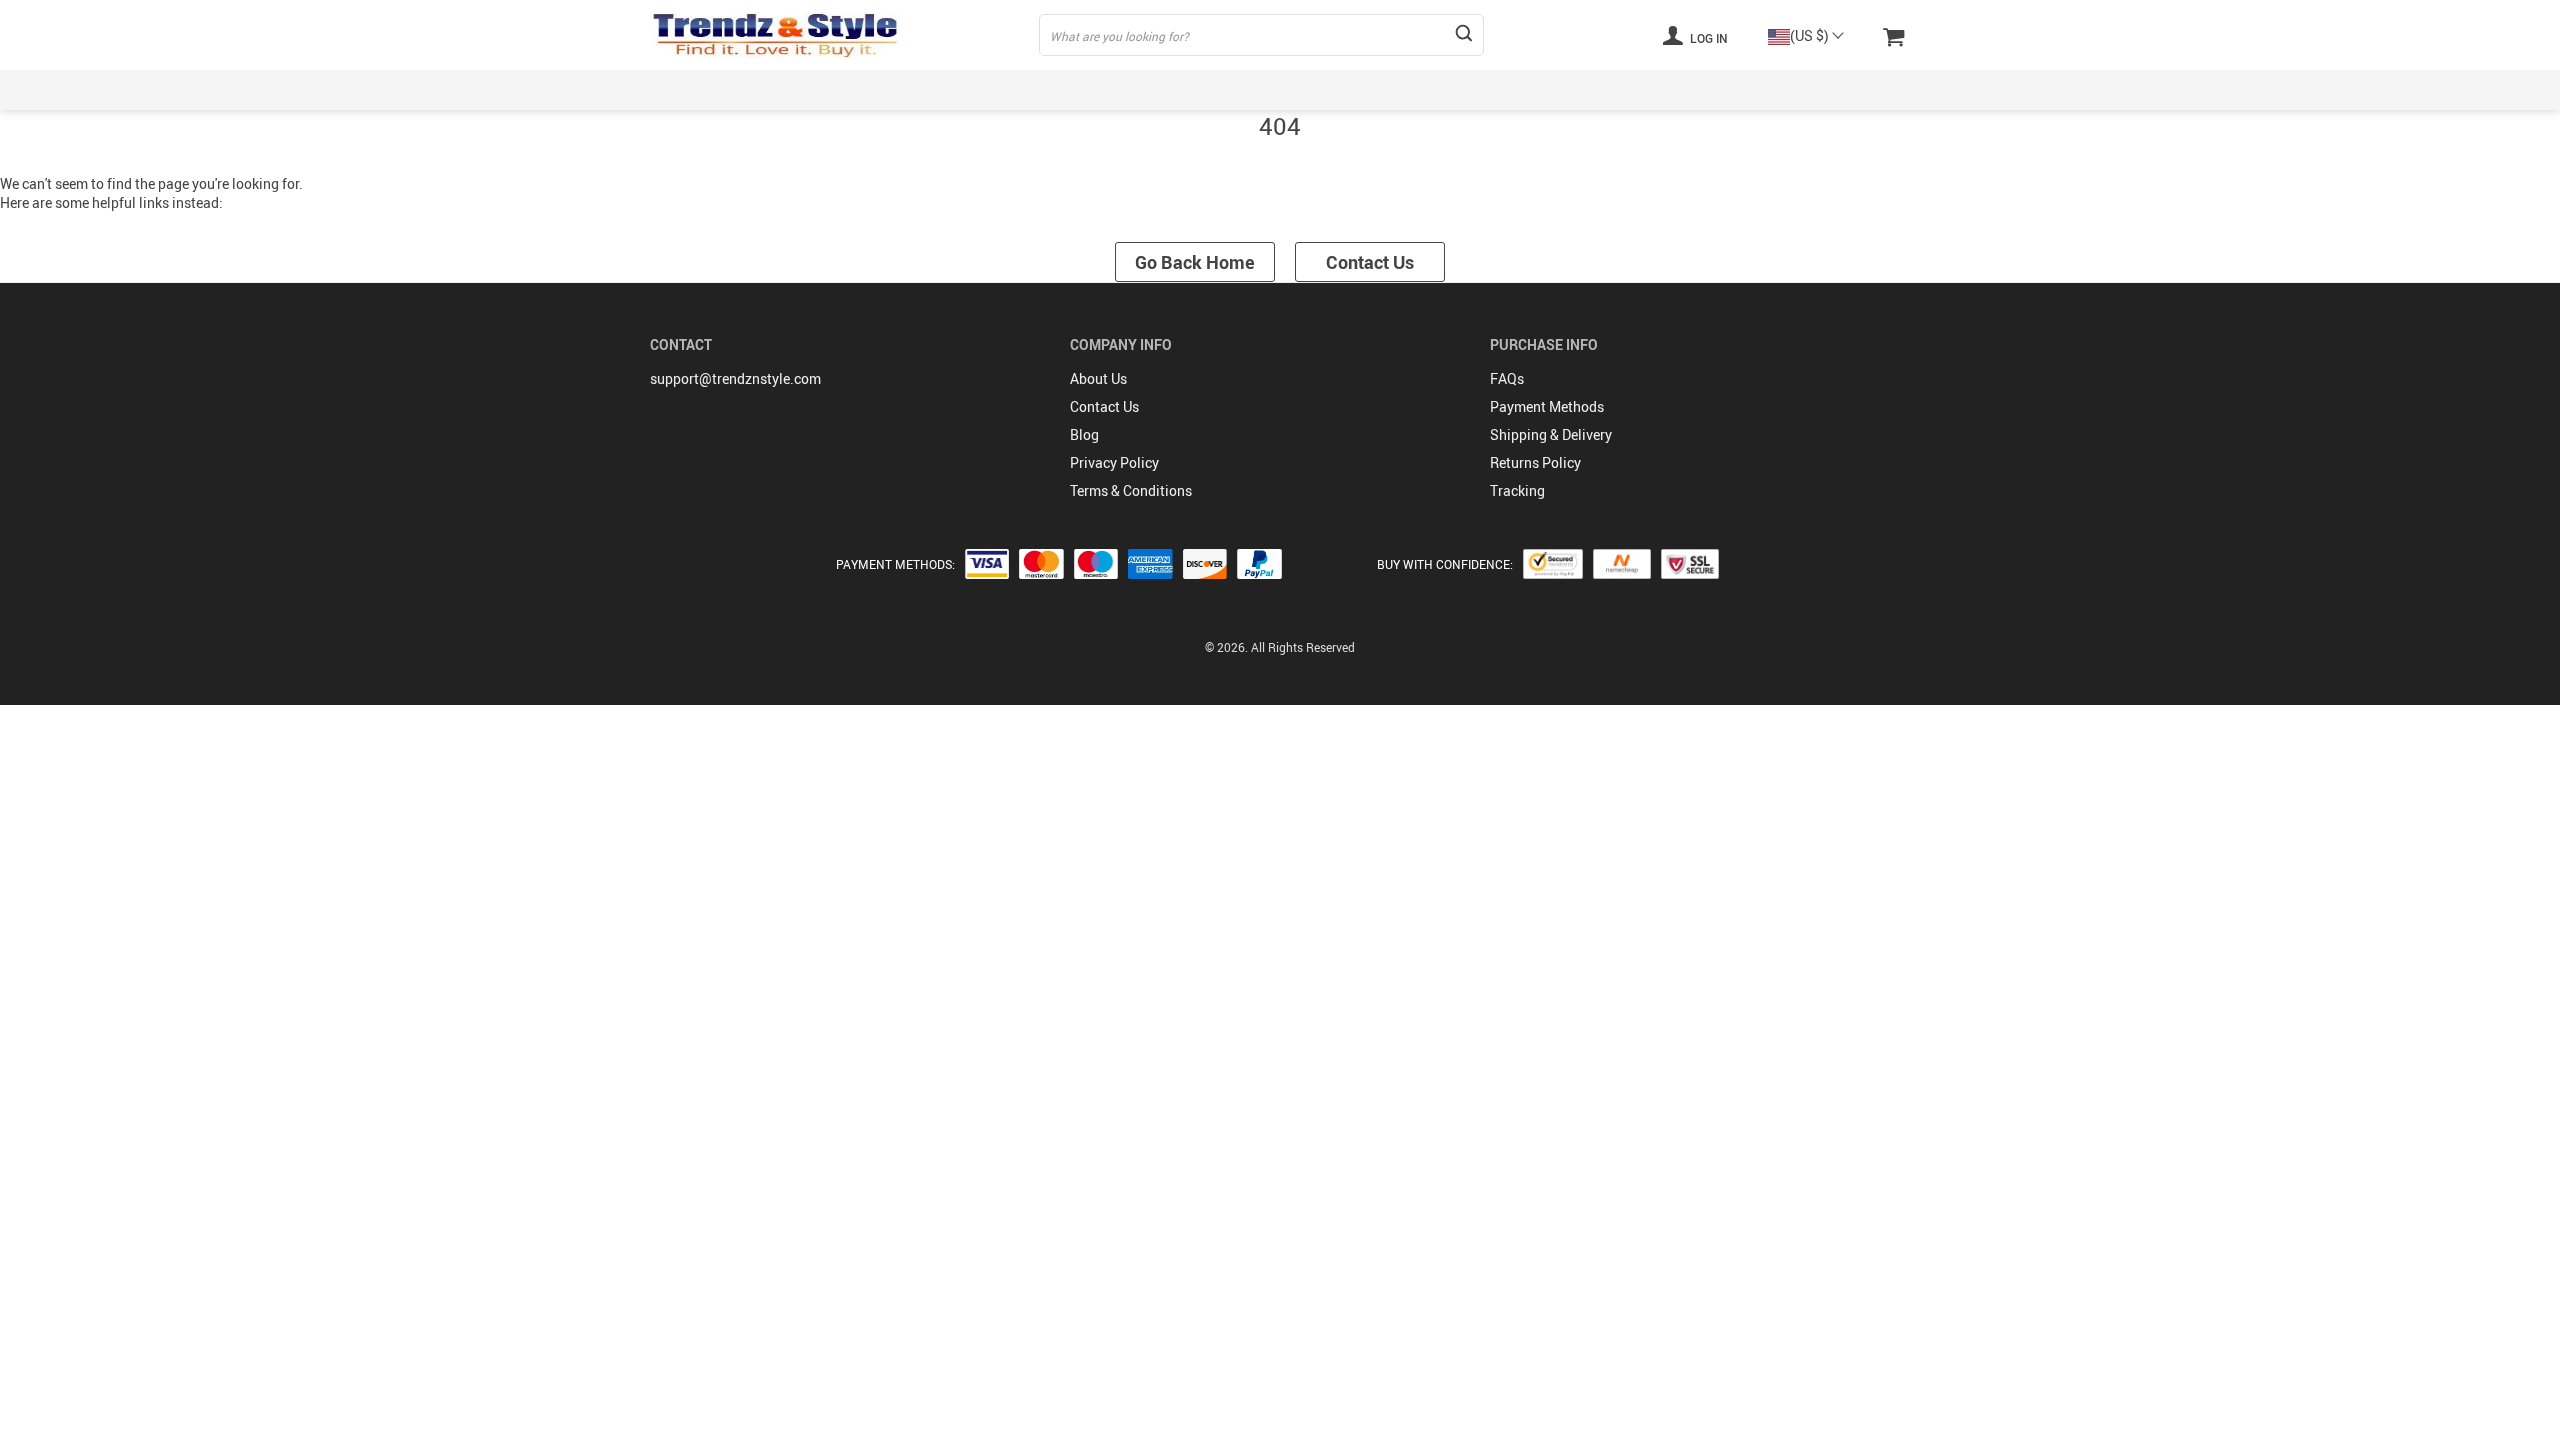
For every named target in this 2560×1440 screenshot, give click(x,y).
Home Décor (1529, 89)
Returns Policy (1535, 462)
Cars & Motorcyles (1763, 89)
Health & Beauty (1384, 89)
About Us (1098, 378)
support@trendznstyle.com (735, 378)
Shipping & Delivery (1551, 434)
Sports (1090, 89)
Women (823, 89)
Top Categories (697, 89)
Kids (999, 89)
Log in (1707, 38)
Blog (1084, 434)
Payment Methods (1547, 406)
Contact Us (1370, 262)
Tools (1893, 89)
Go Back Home (1195, 262)
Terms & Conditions (1131, 490)
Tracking (1517, 490)
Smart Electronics (1223, 89)
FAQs (1507, 378)
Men (915, 89)
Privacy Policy (1114, 462)
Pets (1637, 89)
